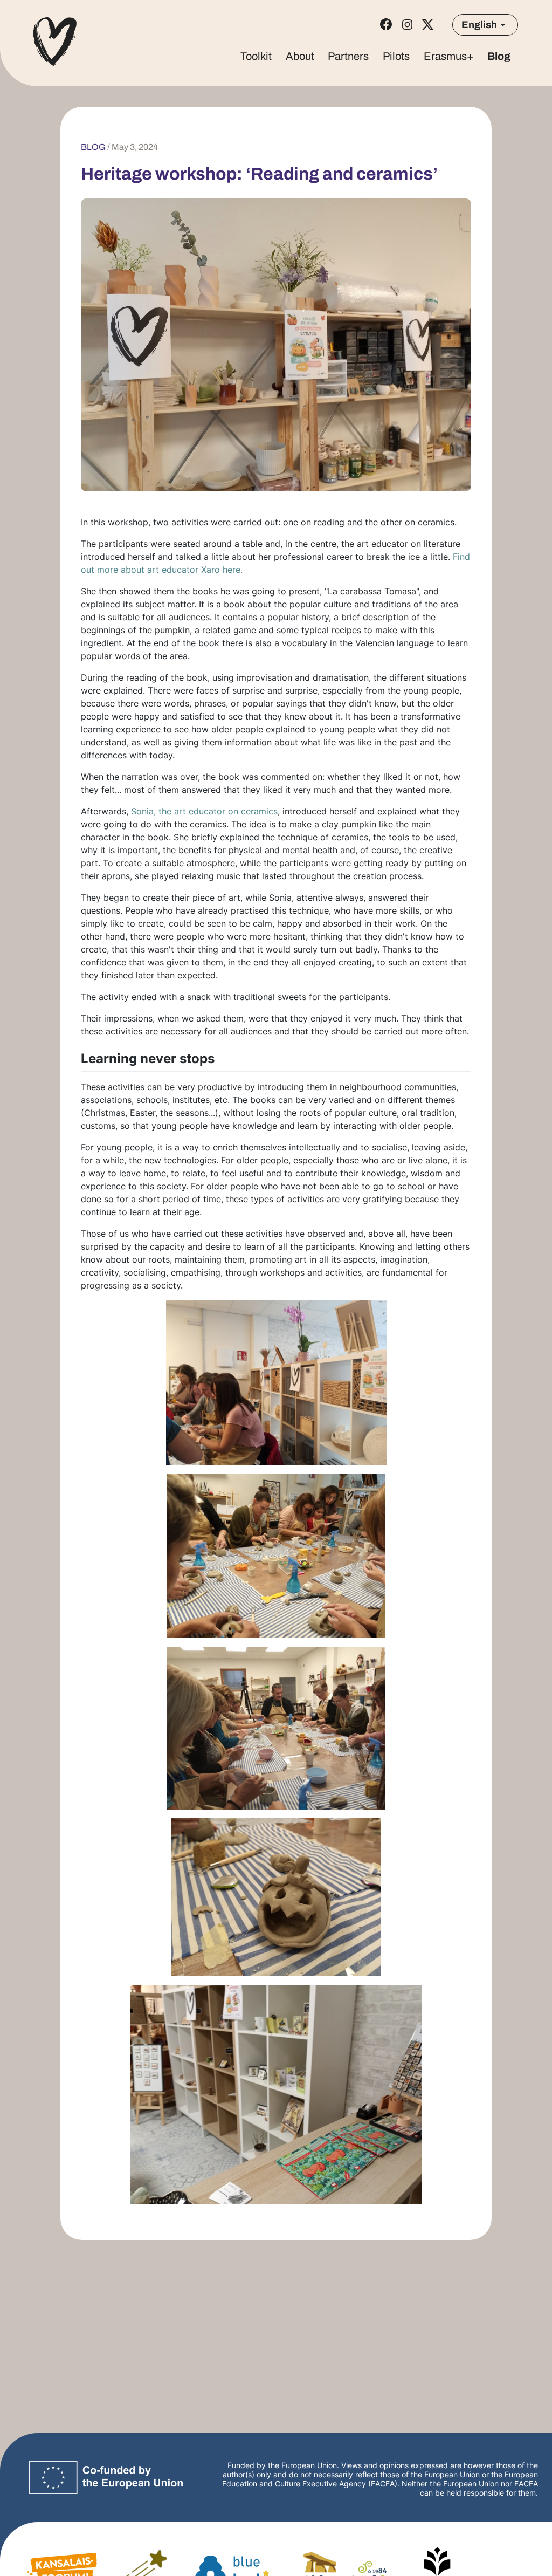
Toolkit (256, 56)
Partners (348, 56)
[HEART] (55, 43)
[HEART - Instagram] (407, 25)
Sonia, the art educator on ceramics (204, 811)
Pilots (396, 56)
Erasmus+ (449, 56)
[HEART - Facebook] (386, 24)
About (300, 56)
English (479, 25)
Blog (499, 56)
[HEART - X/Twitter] (428, 25)
